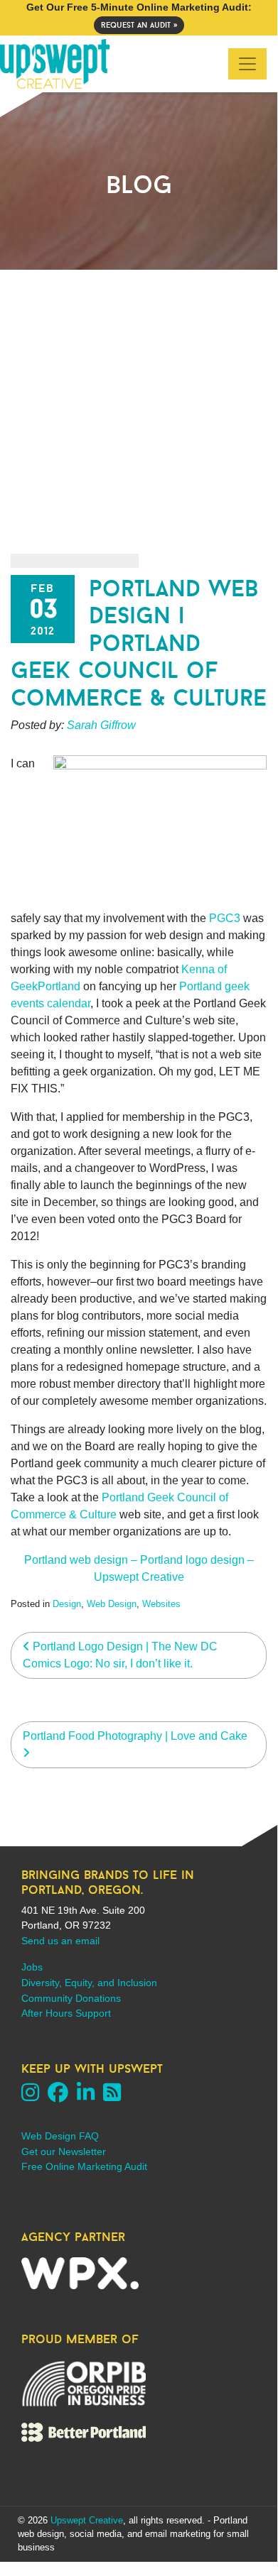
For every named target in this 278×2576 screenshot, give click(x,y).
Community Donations (71, 1998)
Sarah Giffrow (101, 725)
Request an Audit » (139, 25)
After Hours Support (66, 2013)
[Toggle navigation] (247, 64)
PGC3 (225, 918)
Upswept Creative (87, 2520)
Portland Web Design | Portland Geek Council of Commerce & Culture (139, 643)
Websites (161, 1604)
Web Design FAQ (60, 2136)
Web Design (112, 1604)
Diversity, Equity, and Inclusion (89, 1983)
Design (67, 1604)
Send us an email (60, 1941)
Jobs (32, 1967)
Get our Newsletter (64, 2152)
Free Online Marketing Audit (84, 2166)
